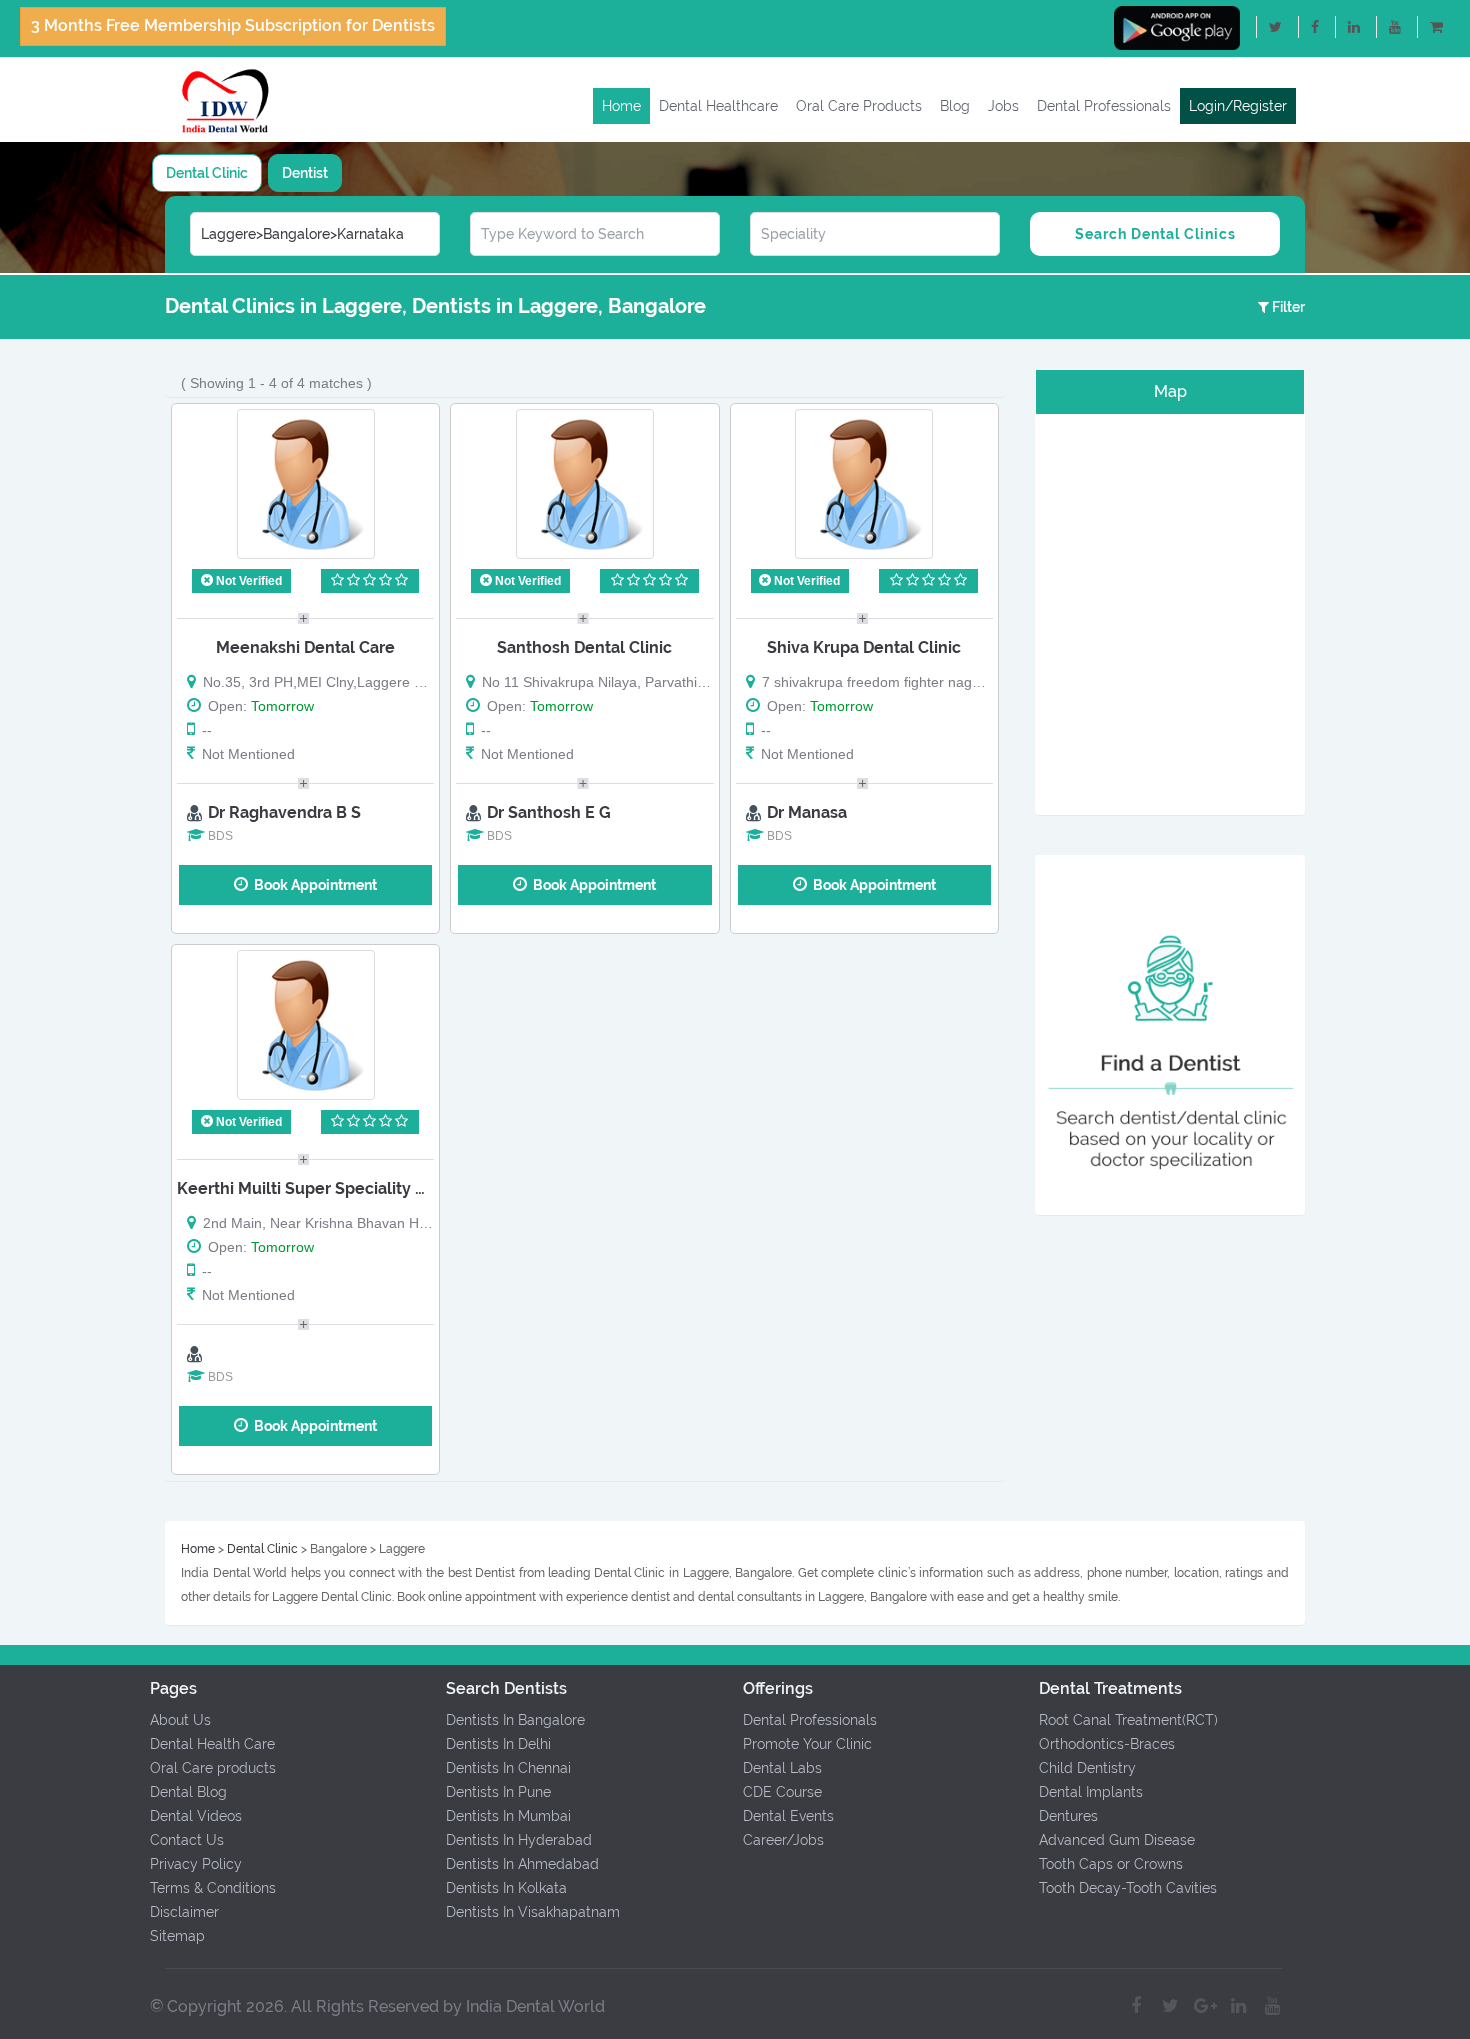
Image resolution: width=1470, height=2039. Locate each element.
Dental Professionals (1104, 106)
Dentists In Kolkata (506, 1888)
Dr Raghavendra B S (284, 812)
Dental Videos (196, 1816)
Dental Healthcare (718, 106)
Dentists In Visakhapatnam (533, 1912)
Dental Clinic (207, 173)
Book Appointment (312, 885)
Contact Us (187, 1840)
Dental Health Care (212, 1744)
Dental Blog (188, 1792)
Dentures (1068, 1816)
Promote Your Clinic (807, 1744)
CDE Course (782, 1792)
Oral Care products (213, 1768)
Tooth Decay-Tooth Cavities (1128, 1888)
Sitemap (177, 1936)
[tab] (207, 173)
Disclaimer (184, 1912)
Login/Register (1238, 106)
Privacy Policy (196, 1864)
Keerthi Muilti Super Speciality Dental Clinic (345, 1188)
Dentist (305, 173)
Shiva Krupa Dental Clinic (864, 647)
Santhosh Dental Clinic (584, 647)
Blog (955, 106)
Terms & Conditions (213, 1888)
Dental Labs (782, 1768)
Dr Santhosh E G (549, 812)
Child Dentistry (1087, 1768)
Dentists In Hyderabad (519, 1840)
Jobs (1003, 106)
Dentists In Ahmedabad (522, 1864)
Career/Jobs (783, 1840)
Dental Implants (1091, 1792)
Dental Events (788, 1816)
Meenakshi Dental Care (305, 647)
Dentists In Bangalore (515, 1720)
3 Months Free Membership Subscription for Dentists (233, 25)
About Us (180, 1720)
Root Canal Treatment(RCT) (1128, 1720)
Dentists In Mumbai (508, 1816)
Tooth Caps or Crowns (1111, 1864)
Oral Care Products (859, 106)
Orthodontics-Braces (1107, 1744)
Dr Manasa (807, 812)
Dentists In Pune (498, 1792)
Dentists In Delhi (498, 1744)
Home (621, 106)
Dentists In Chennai (508, 1768)
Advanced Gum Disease (1117, 1840)
